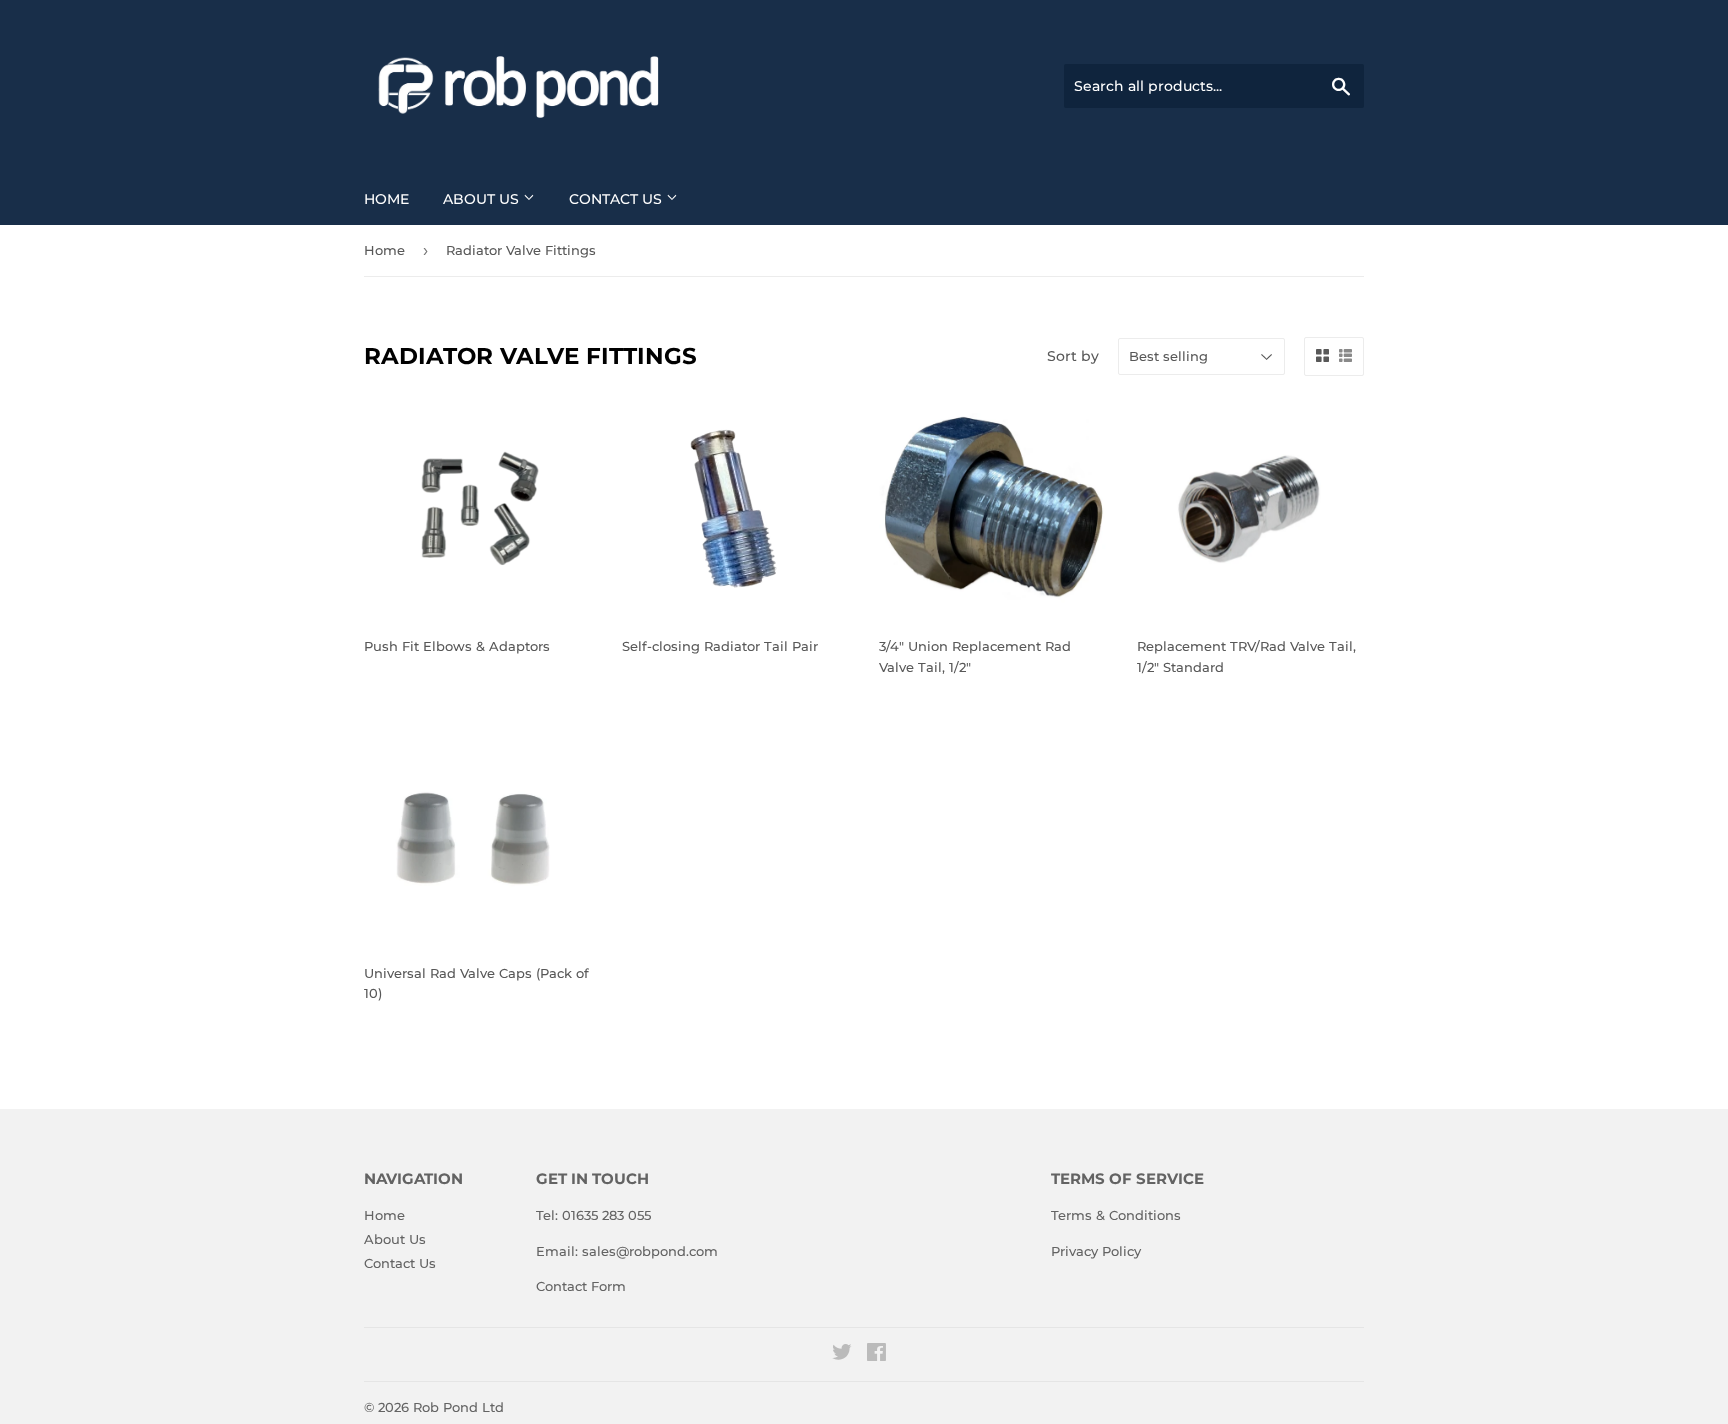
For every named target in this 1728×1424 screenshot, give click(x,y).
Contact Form (581, 1286)
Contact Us (617, 199)
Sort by (1073, 356)
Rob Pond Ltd (458, 1407)
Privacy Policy (1096, 1251)
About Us (483, 199)
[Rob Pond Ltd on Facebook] (876, 1355)
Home (386, 199)
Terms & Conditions (1116, 1215)
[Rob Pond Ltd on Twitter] (842, 1355)
